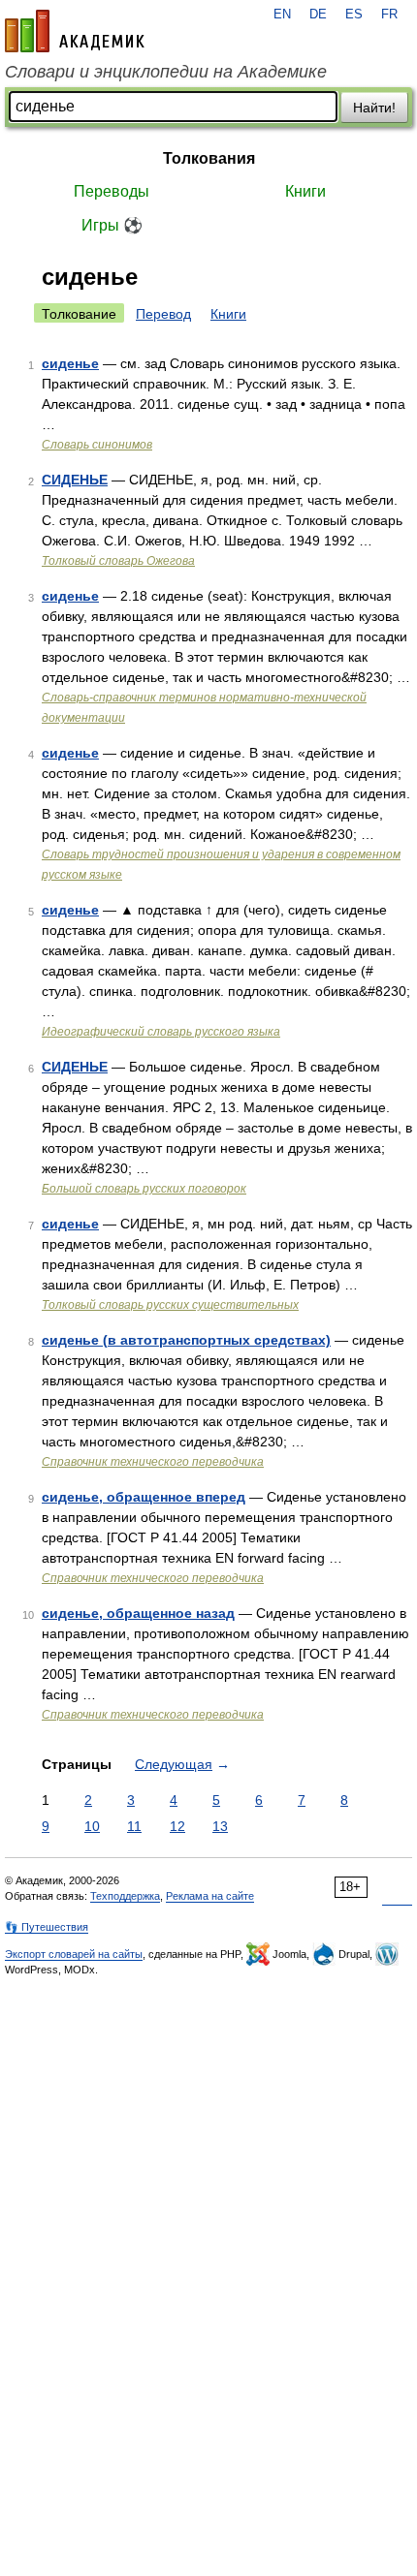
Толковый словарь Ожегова (118, 561)
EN (282, 15)
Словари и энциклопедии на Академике (166, 72)
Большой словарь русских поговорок (144, 1189)
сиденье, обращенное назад (138, 1613)
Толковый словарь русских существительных (170, 1305)
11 (134, 1826)
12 (177, 1826)
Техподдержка (125, 1896)
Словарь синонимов (97, 445)
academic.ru (75, 31)
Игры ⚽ (112, 225)
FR (389, 15)
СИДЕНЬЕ (75, 480)
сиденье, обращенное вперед (144, 1497)
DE (318, 15)
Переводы (112, 191)
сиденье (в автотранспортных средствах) (186, 1340)
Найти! (374, 108)
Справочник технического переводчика (153, 1462)
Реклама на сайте (210, 1896)
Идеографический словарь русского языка (161, 1032)
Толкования (209, 158)
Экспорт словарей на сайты (74, 1954)
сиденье (70, 363)
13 (220, 1826)
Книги (305, 191)
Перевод (163, 314)
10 (92, 1826)
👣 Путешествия (47, 1927)
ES (354, 15)
